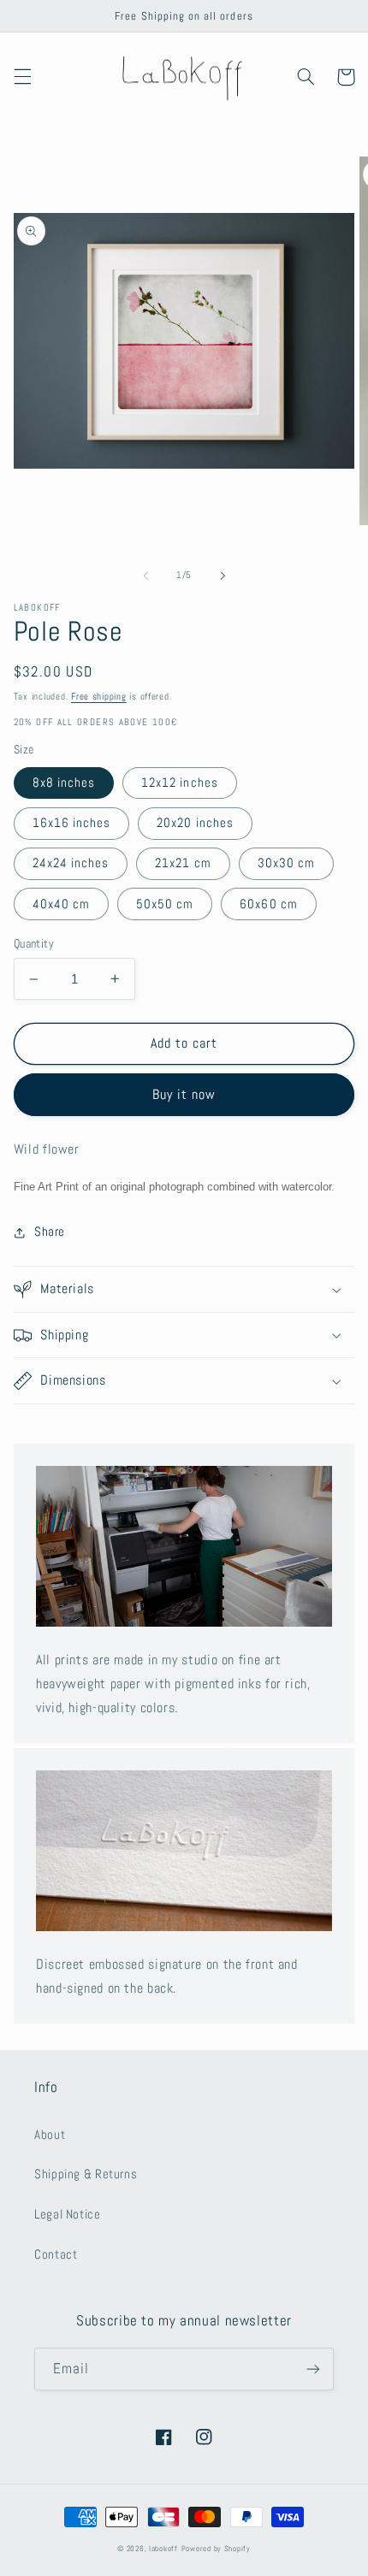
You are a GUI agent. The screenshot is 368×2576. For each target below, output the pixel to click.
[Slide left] (145, 576)
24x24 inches (71, 863)
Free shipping (99, 697)
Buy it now (184, 1095)
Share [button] (50, 1232)
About (50, 2135)
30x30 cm (286, 863)
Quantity (34, 944)
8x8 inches (64, 783)
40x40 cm (61, 904)
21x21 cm (183, 863)
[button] (22, 77)
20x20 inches (195, 823)
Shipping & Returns (86, 2174)
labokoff (163, 2549)
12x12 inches (180, 783)
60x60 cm (268, 904)
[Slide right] (223, 576)
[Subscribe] (313, 2369)
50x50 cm (165, 904)
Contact (56, 2254)
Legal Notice (68, 2214)
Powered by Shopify (216, 2549)
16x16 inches (72, 823)
